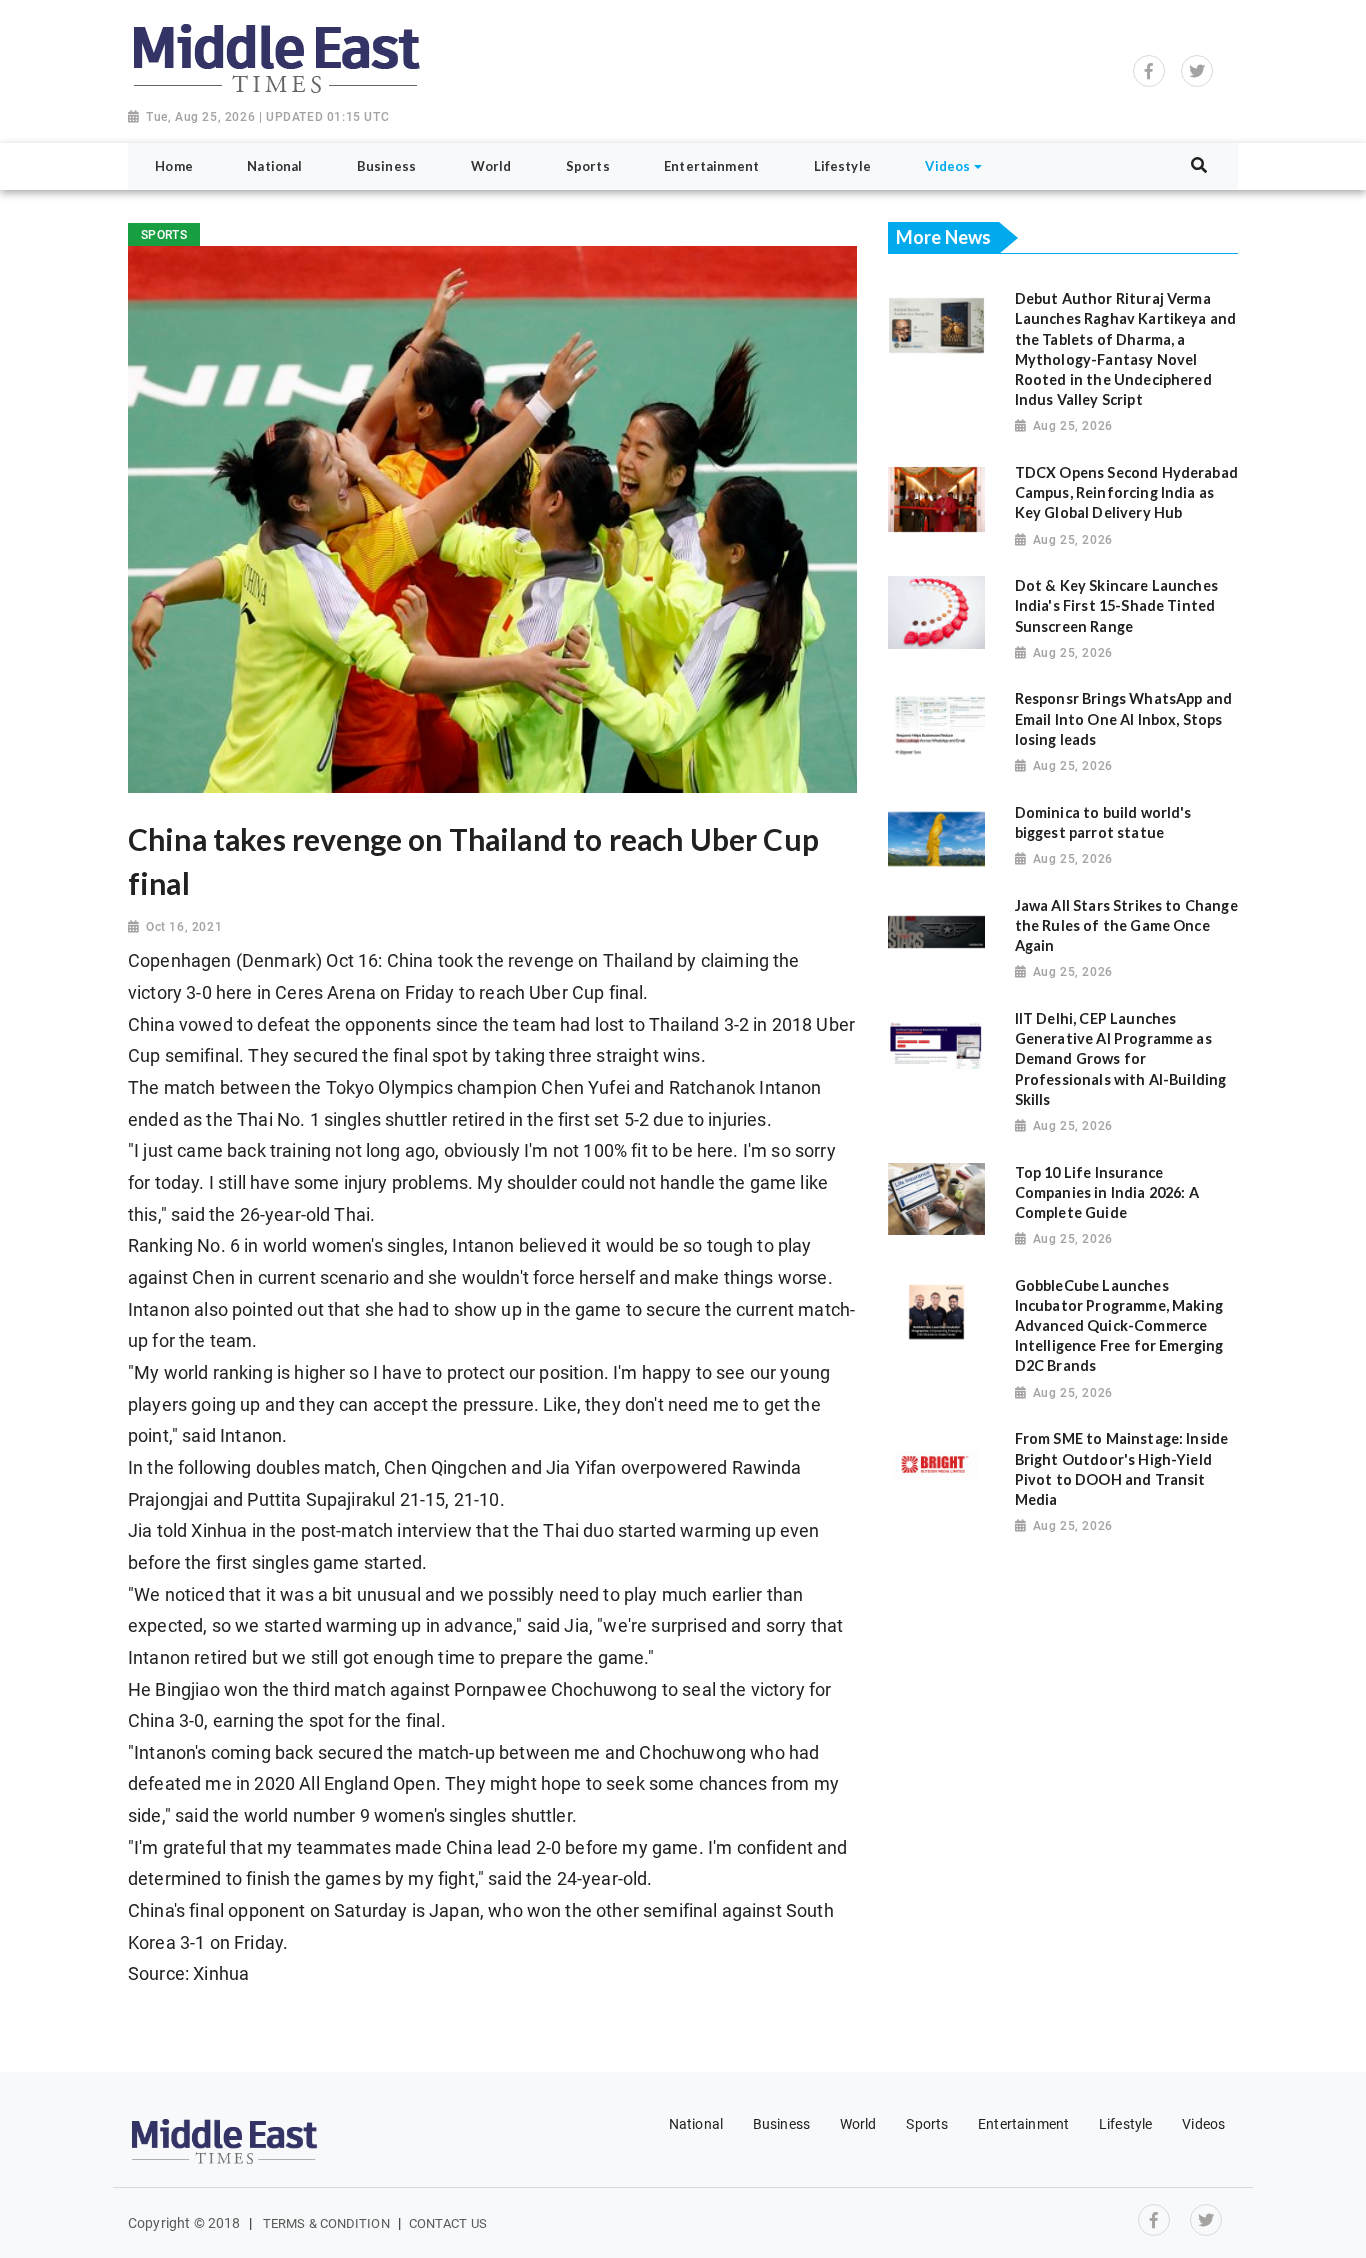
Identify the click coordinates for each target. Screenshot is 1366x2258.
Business (781, 2124)
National (696, 2124)
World (858, 2124)
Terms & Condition (326, 2223)
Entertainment (1023, 2124)
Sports (927, 2124)
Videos (1203, 2124)
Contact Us (448, 2223)
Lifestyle (1125, 2124)
